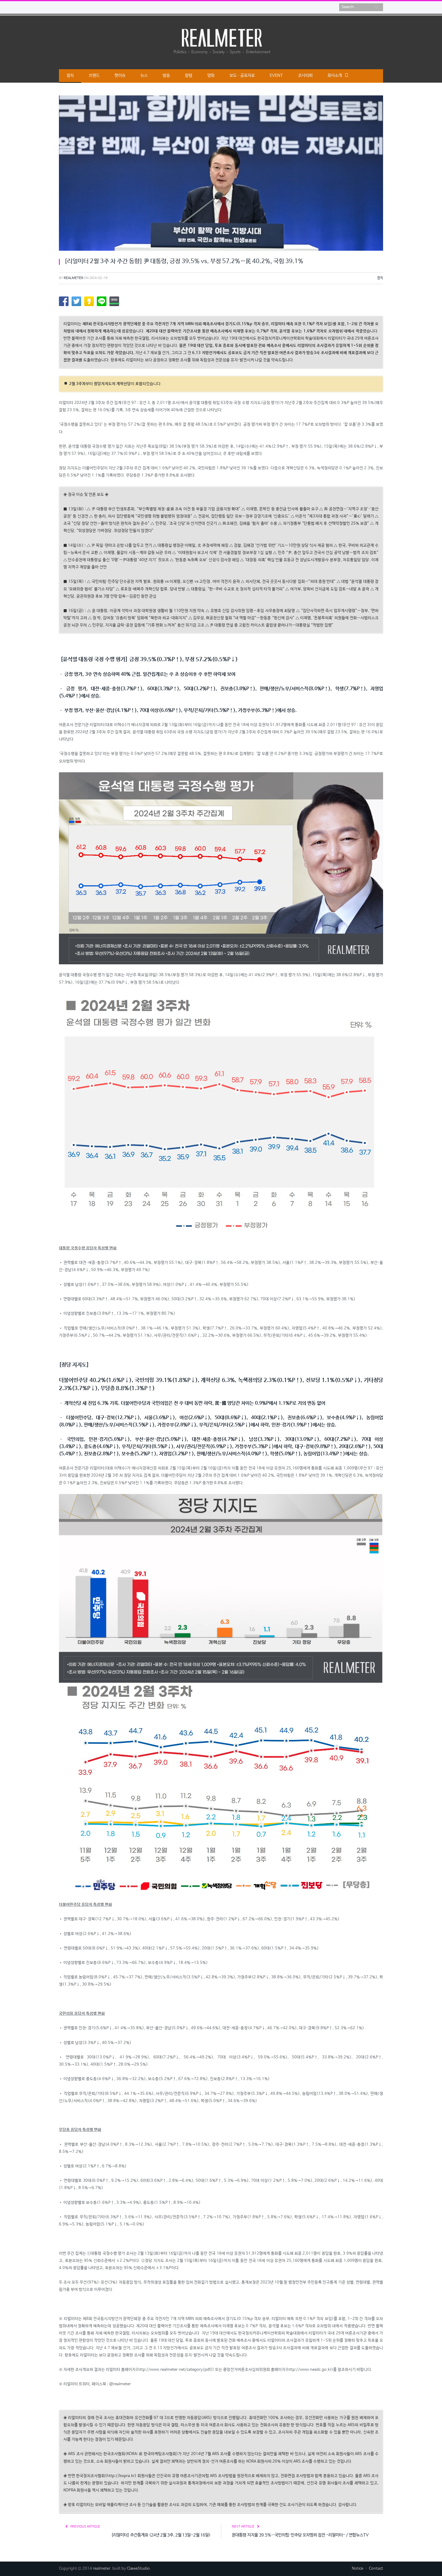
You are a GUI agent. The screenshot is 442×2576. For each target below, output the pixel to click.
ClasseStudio (138, 2569)
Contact (376, 2569)
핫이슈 (120, 76)
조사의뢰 (305, 76)
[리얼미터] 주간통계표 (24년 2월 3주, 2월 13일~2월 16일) (161, 2535)
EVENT (276, 76)
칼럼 (189, 76)
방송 (166, 76)
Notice (358, 2569)
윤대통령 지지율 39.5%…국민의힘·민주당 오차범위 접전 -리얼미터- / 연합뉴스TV (300, 2535)
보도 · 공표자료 (242, 76)
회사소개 (335, 76)
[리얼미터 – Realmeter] (221, 41)
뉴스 (144, 76)
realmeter (74, 278)
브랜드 (94, 76)
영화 (211, 76)
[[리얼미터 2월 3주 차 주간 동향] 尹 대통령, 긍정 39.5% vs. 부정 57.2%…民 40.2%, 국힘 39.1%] (221, 174)
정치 (70, 76)
